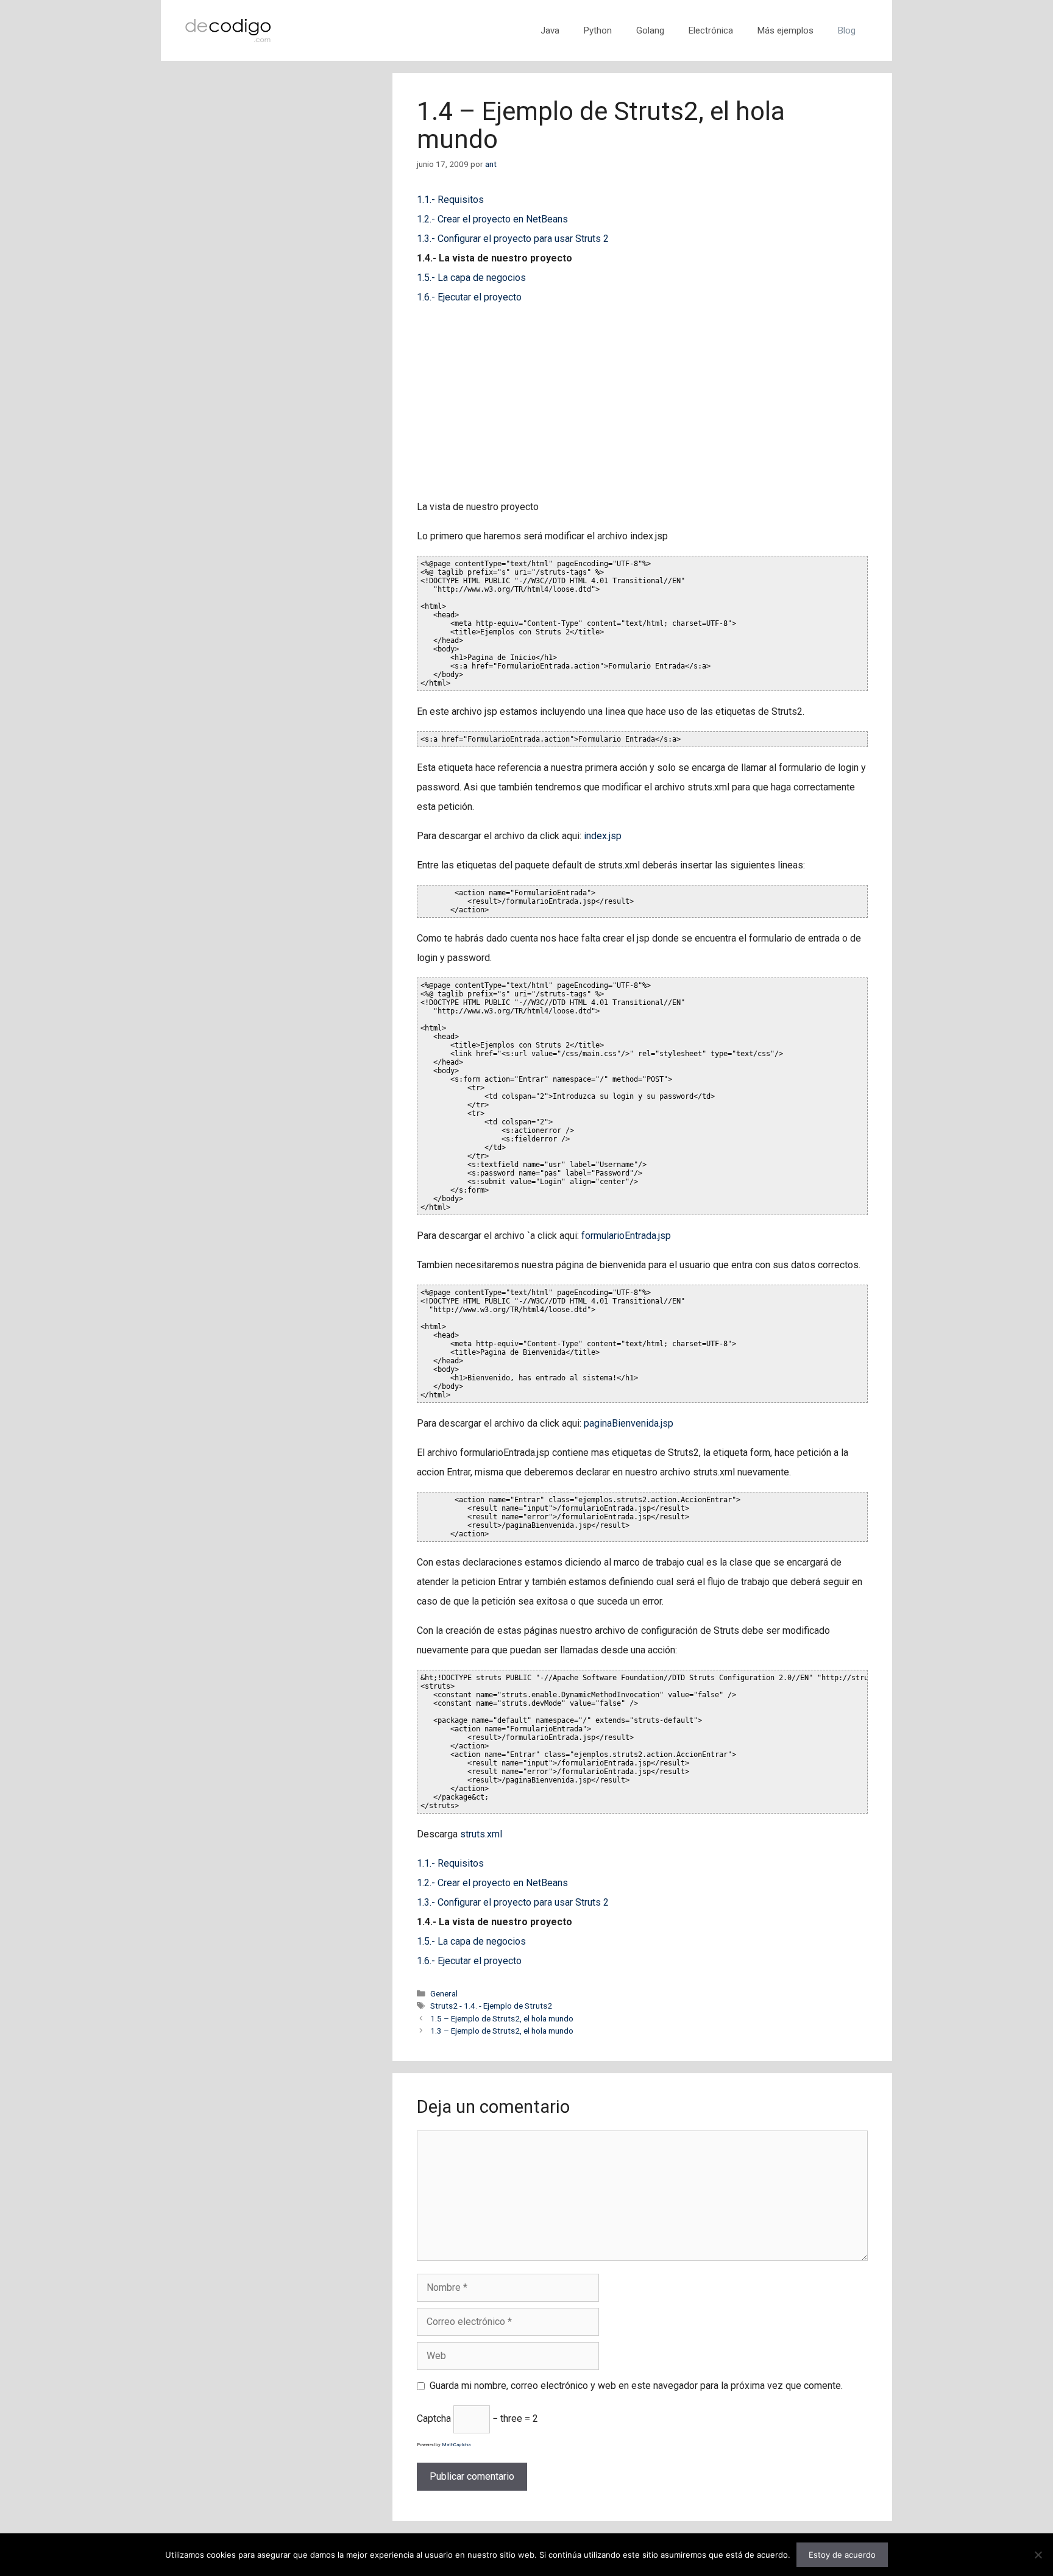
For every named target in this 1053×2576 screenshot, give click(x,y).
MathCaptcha (456, 2445)
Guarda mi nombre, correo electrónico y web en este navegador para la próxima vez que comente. (636, 2386)
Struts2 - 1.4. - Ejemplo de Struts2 (491, 2006)
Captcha (434, 2418)
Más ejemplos (785, 30)
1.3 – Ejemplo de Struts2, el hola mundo (502, 2031)
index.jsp (603, 836)
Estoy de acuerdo (842, 2555)
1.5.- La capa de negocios (471, 278)
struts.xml (481, 1834)
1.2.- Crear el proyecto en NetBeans (492, 219)
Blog (847, 30)
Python (598, 30)
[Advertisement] (642, 402)
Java (550, 30)
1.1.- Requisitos (450, 200)
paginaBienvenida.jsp (629, 1423)
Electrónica (711, 30)
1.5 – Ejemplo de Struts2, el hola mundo (502, 2018)
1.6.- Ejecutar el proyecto (469, 297)
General (444, 1993)
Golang (650, 30)
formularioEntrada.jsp (626, 1236)
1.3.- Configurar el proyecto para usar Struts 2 (513, 239)
